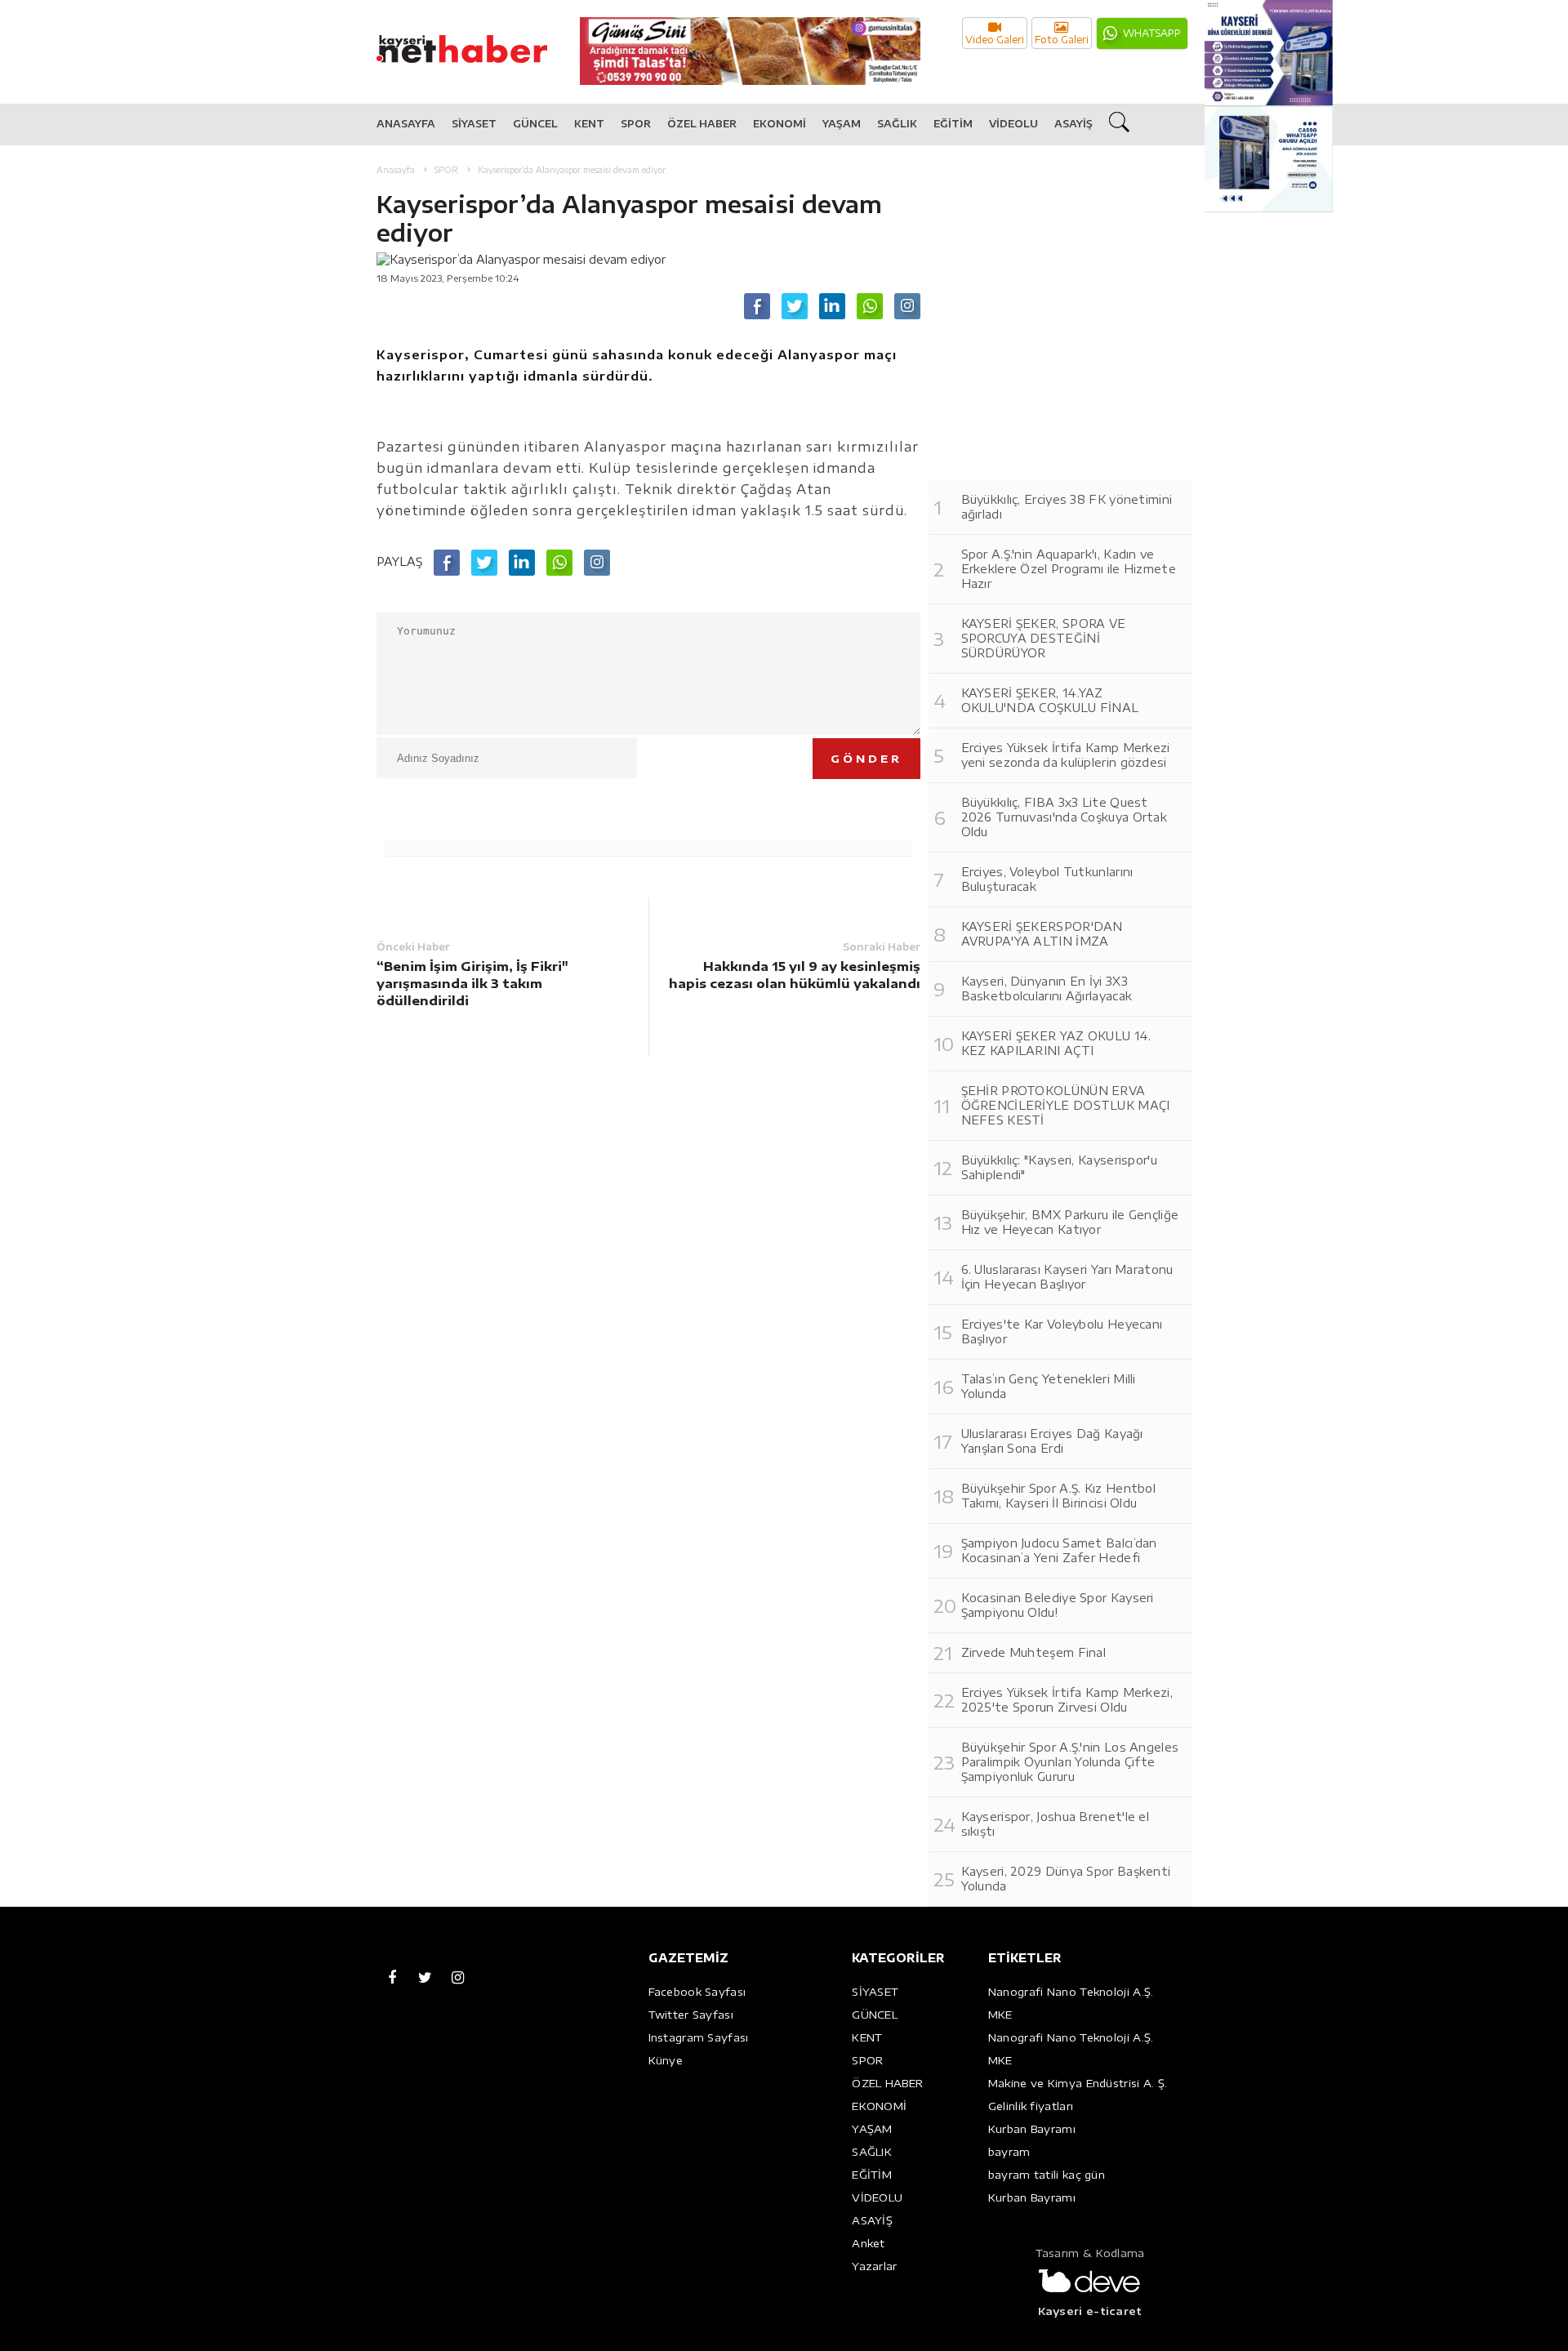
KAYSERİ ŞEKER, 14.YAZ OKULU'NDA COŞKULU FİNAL (1050, 700)
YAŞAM (842, 124)
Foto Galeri (1062, 40)
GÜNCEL (535, 124)
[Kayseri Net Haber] (479, 40)
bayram (1009, 2152)
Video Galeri (995, 40)
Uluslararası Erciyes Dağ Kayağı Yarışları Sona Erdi (1052, 1441)
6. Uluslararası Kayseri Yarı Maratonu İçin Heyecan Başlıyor (1067, 1277)
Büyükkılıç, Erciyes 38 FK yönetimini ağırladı (1067, 507)
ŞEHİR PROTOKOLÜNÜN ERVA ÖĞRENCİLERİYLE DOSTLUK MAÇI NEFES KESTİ (1066, 1105)
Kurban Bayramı (1032, 2129)
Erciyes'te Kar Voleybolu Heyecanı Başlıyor (1062, 1331)
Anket (869, 2243)
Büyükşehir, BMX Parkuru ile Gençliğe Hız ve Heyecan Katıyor (1070, 1222)
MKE (1000, 2015)
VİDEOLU (1013, 124)
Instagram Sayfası (699, 2037)
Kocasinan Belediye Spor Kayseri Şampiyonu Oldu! (1058, 1605)
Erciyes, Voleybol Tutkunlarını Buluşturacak (1047, 879)
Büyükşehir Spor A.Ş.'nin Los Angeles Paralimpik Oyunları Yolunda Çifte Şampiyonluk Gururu (1070, 1762)
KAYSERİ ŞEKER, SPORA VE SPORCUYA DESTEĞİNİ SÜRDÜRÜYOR (1044, 638)
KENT (589, 124)
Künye (666, 2060)
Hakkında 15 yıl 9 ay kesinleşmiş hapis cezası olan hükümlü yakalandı (795, 975)
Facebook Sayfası (697, 1992)
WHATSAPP (1152, 33)
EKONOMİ (780, 124)
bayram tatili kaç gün (1047, 2175)
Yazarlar (874, 2266)
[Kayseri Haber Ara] (1121, 125)
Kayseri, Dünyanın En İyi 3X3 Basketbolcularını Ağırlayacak (1047, 988)
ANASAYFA (406, 124)
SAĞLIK (897, 124)
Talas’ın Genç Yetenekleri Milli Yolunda (1049, 1386)
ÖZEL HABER (702, 124)
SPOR (636, 124)
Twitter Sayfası (691, 2015)
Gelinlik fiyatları (1031, 2106)
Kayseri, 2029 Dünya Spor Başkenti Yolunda (1066, 1879)
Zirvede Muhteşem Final (1034, 1652)
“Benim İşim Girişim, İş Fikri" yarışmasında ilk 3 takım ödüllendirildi (472, 983)
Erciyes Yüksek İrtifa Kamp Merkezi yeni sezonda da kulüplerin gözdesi (1066, 755)
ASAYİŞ (1074, 124)
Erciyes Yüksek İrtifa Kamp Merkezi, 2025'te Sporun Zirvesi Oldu (1067, 1700)
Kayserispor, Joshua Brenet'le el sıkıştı (1056, 1824)
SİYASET (474, 124)
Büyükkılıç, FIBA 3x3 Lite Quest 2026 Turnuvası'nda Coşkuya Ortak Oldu (1065, 817)
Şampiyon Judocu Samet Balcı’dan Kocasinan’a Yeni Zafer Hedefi (1059, 1550)
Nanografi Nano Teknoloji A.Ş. (1071, 1992)
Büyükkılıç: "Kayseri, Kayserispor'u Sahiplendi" (1060, 1167)
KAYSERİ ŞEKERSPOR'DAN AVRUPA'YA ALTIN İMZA (1042, 934)
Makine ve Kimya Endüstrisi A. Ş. (1078, 2083)
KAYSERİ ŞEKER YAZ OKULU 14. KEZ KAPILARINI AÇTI (1056, 1043)
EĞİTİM (953, 124)
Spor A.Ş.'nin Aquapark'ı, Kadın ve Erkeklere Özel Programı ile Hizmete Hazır (1069, 569)
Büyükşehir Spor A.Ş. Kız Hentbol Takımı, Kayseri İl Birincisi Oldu (1059, 1496)
